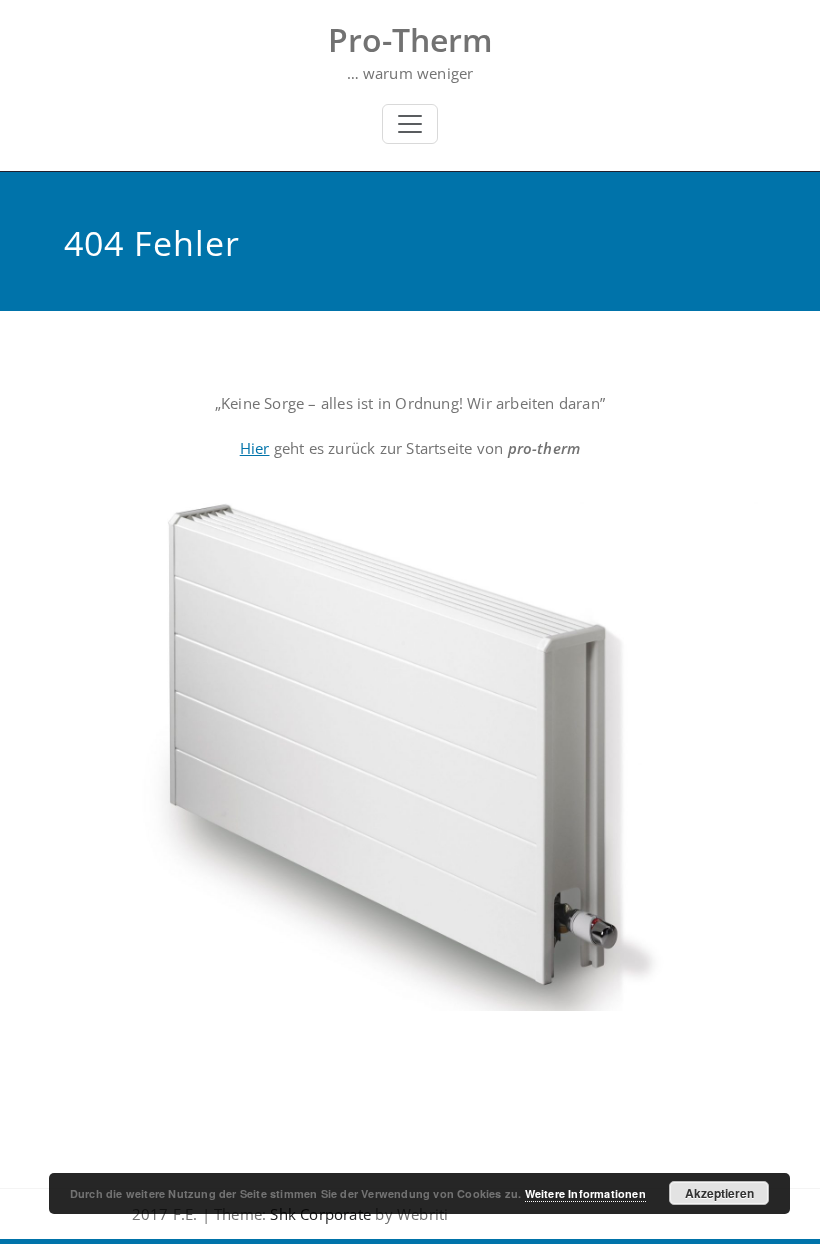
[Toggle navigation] (410, 124)
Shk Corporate (318, 1214)
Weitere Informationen (585, 1193)
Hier (255, 448)
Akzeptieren (719, 1193)
